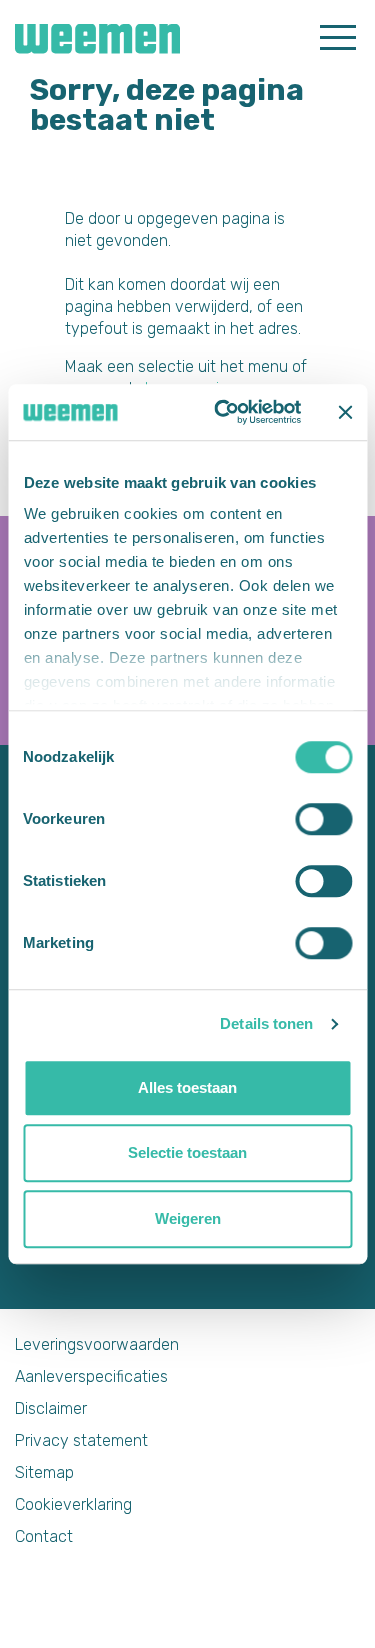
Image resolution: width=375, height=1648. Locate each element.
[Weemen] (90, 36)
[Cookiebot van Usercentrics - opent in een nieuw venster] (223, 412)
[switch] (323, 819)
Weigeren (188, 1218)
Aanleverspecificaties (91, 1376)
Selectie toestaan (187, 1152)
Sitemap (44, 1472)
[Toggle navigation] (338, 36)
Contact (44, 1536)
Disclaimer (51, 1408)
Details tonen (266, 1023)
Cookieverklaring (73, 1504)
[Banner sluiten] (345, 412)
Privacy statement (81, 1440)
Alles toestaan (187, 1087)
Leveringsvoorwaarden (97, 1344)
